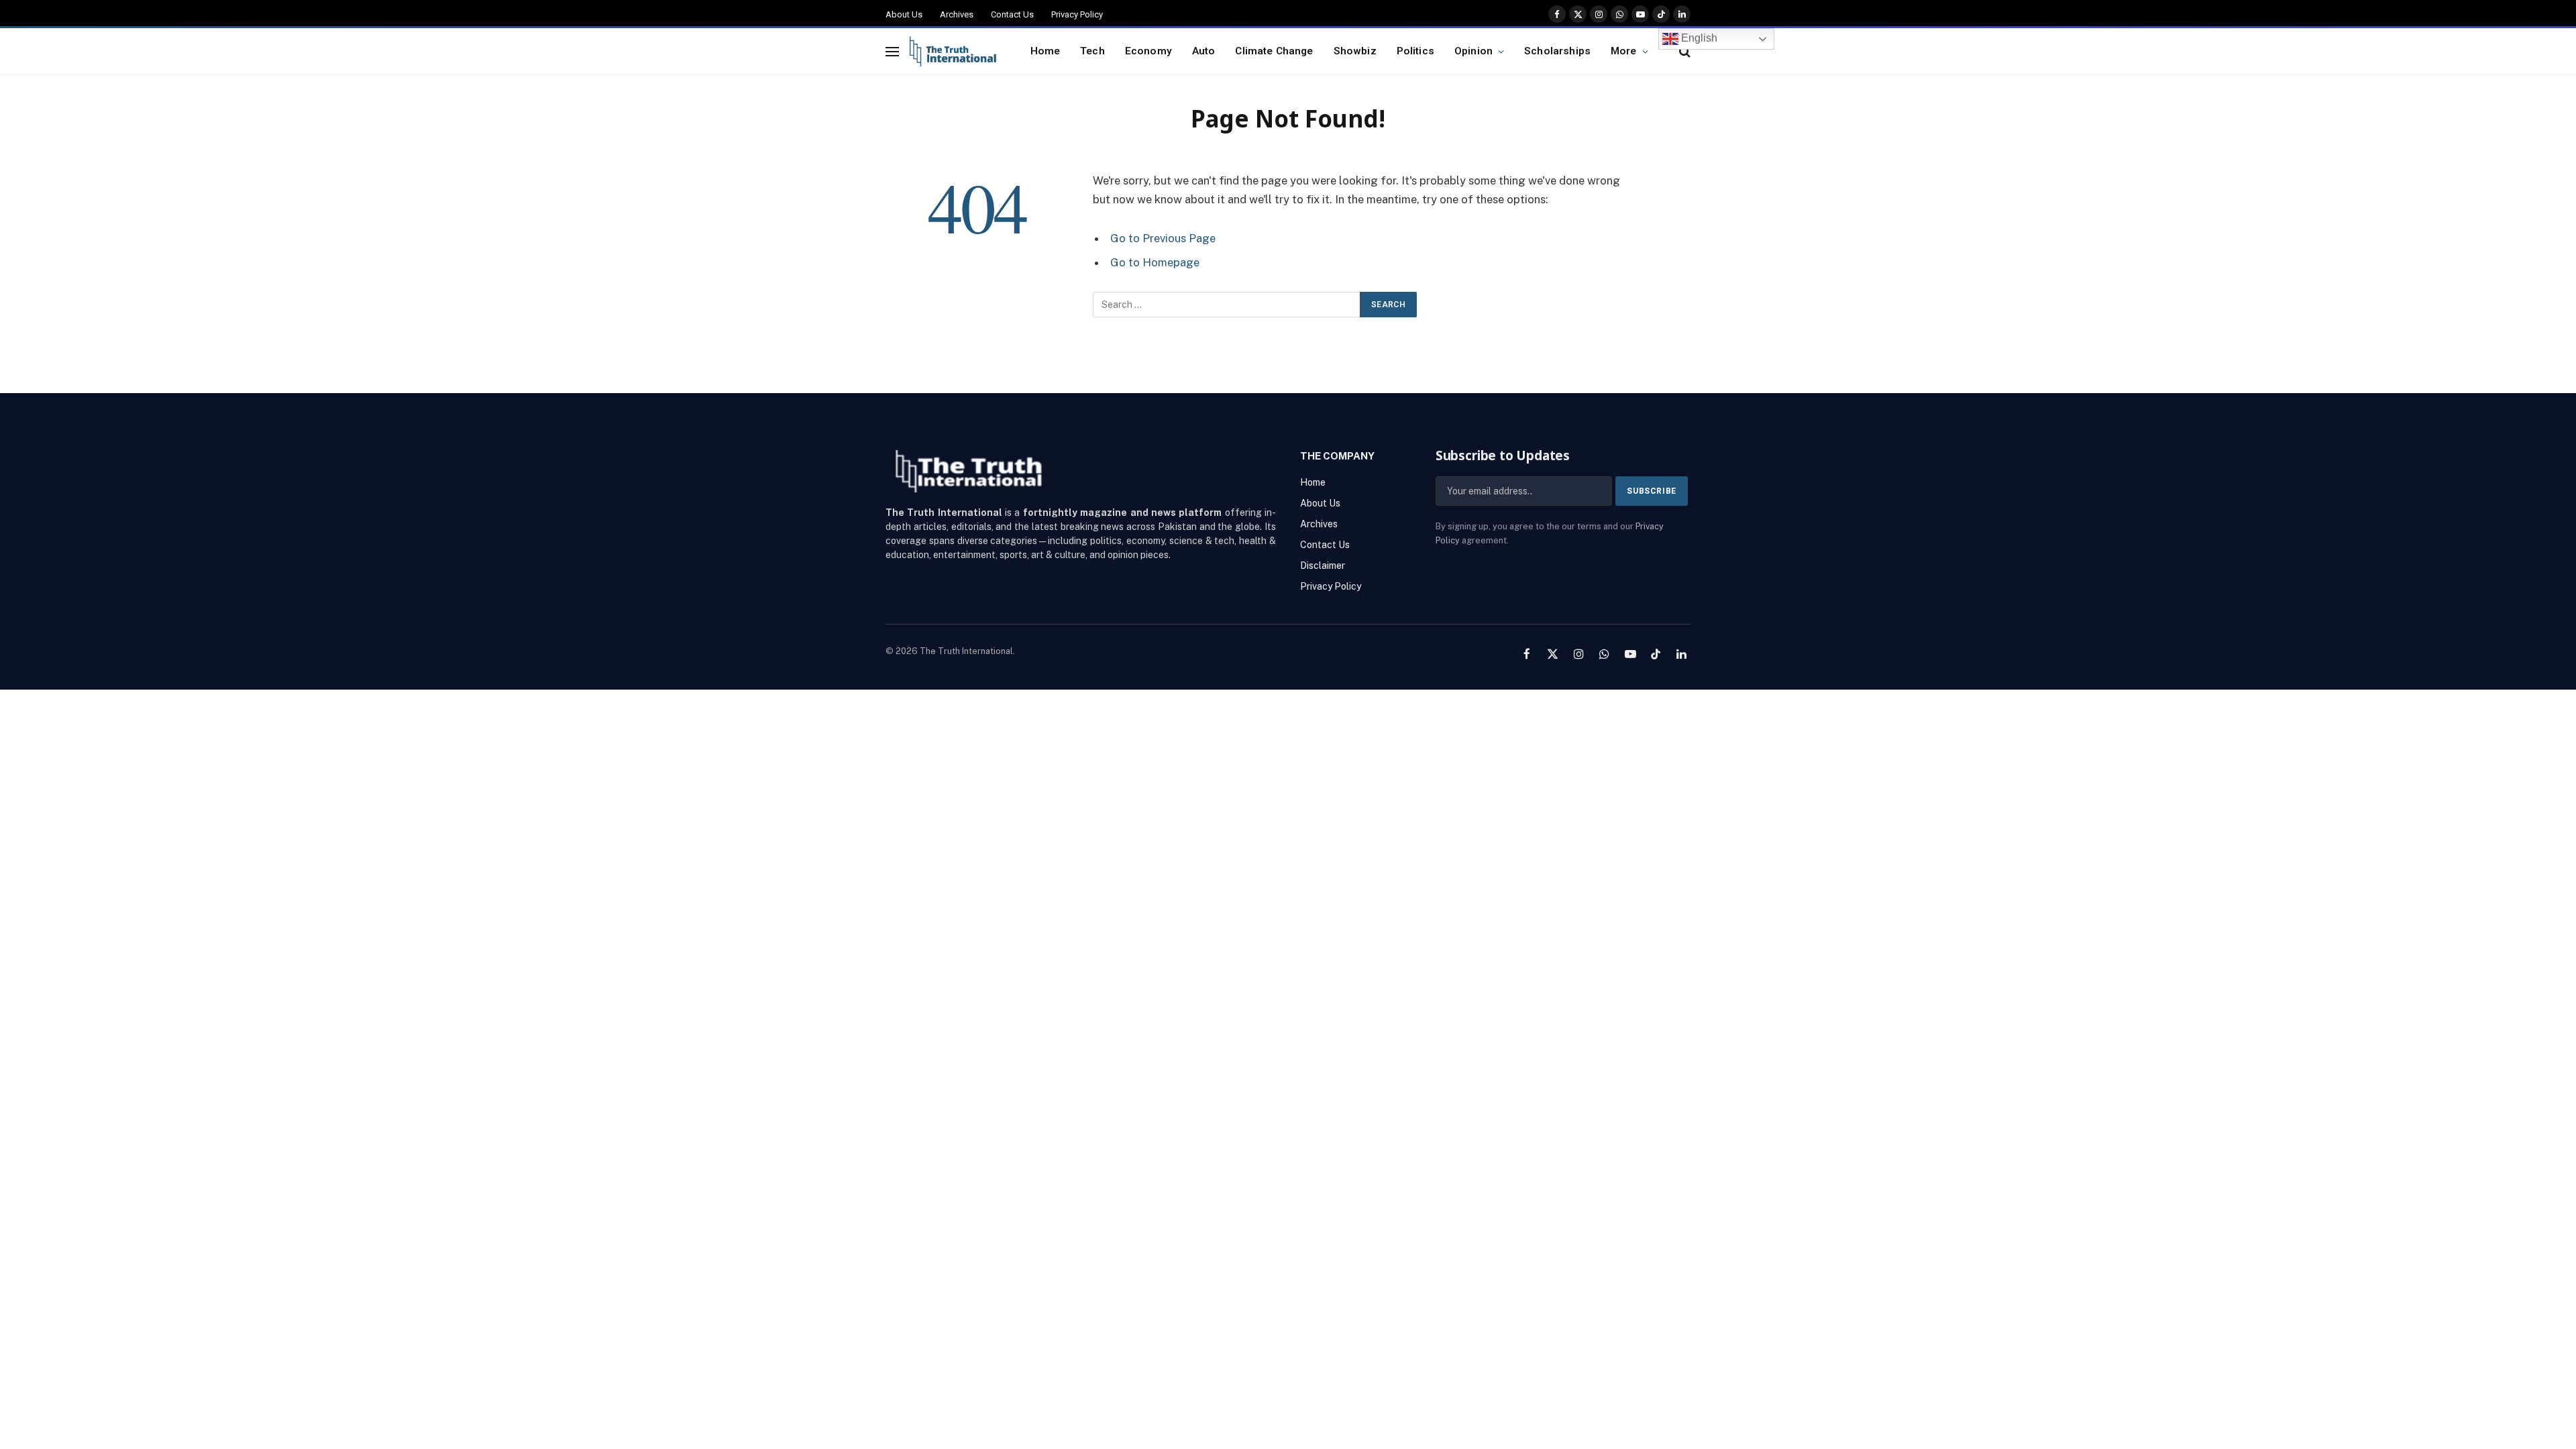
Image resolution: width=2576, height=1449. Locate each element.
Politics (1415, 51)
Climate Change (1274, 51)
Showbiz (1355, 51)
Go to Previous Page (1163, 238)
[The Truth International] (953, 52)
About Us (904, 14)
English (1698, 38)
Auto (1204, 51)
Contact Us (1012, 14)
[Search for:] (1227, 305)
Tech (1092, 51)
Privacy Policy (1077, 14)
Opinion (1473, 51)
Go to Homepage (1155, 262)
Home (1045, 51)
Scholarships (1557, 51)
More (1624, 51)
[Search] (1683, 51)
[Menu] (892, 51)
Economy (1148, 51)
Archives (957, 14)
